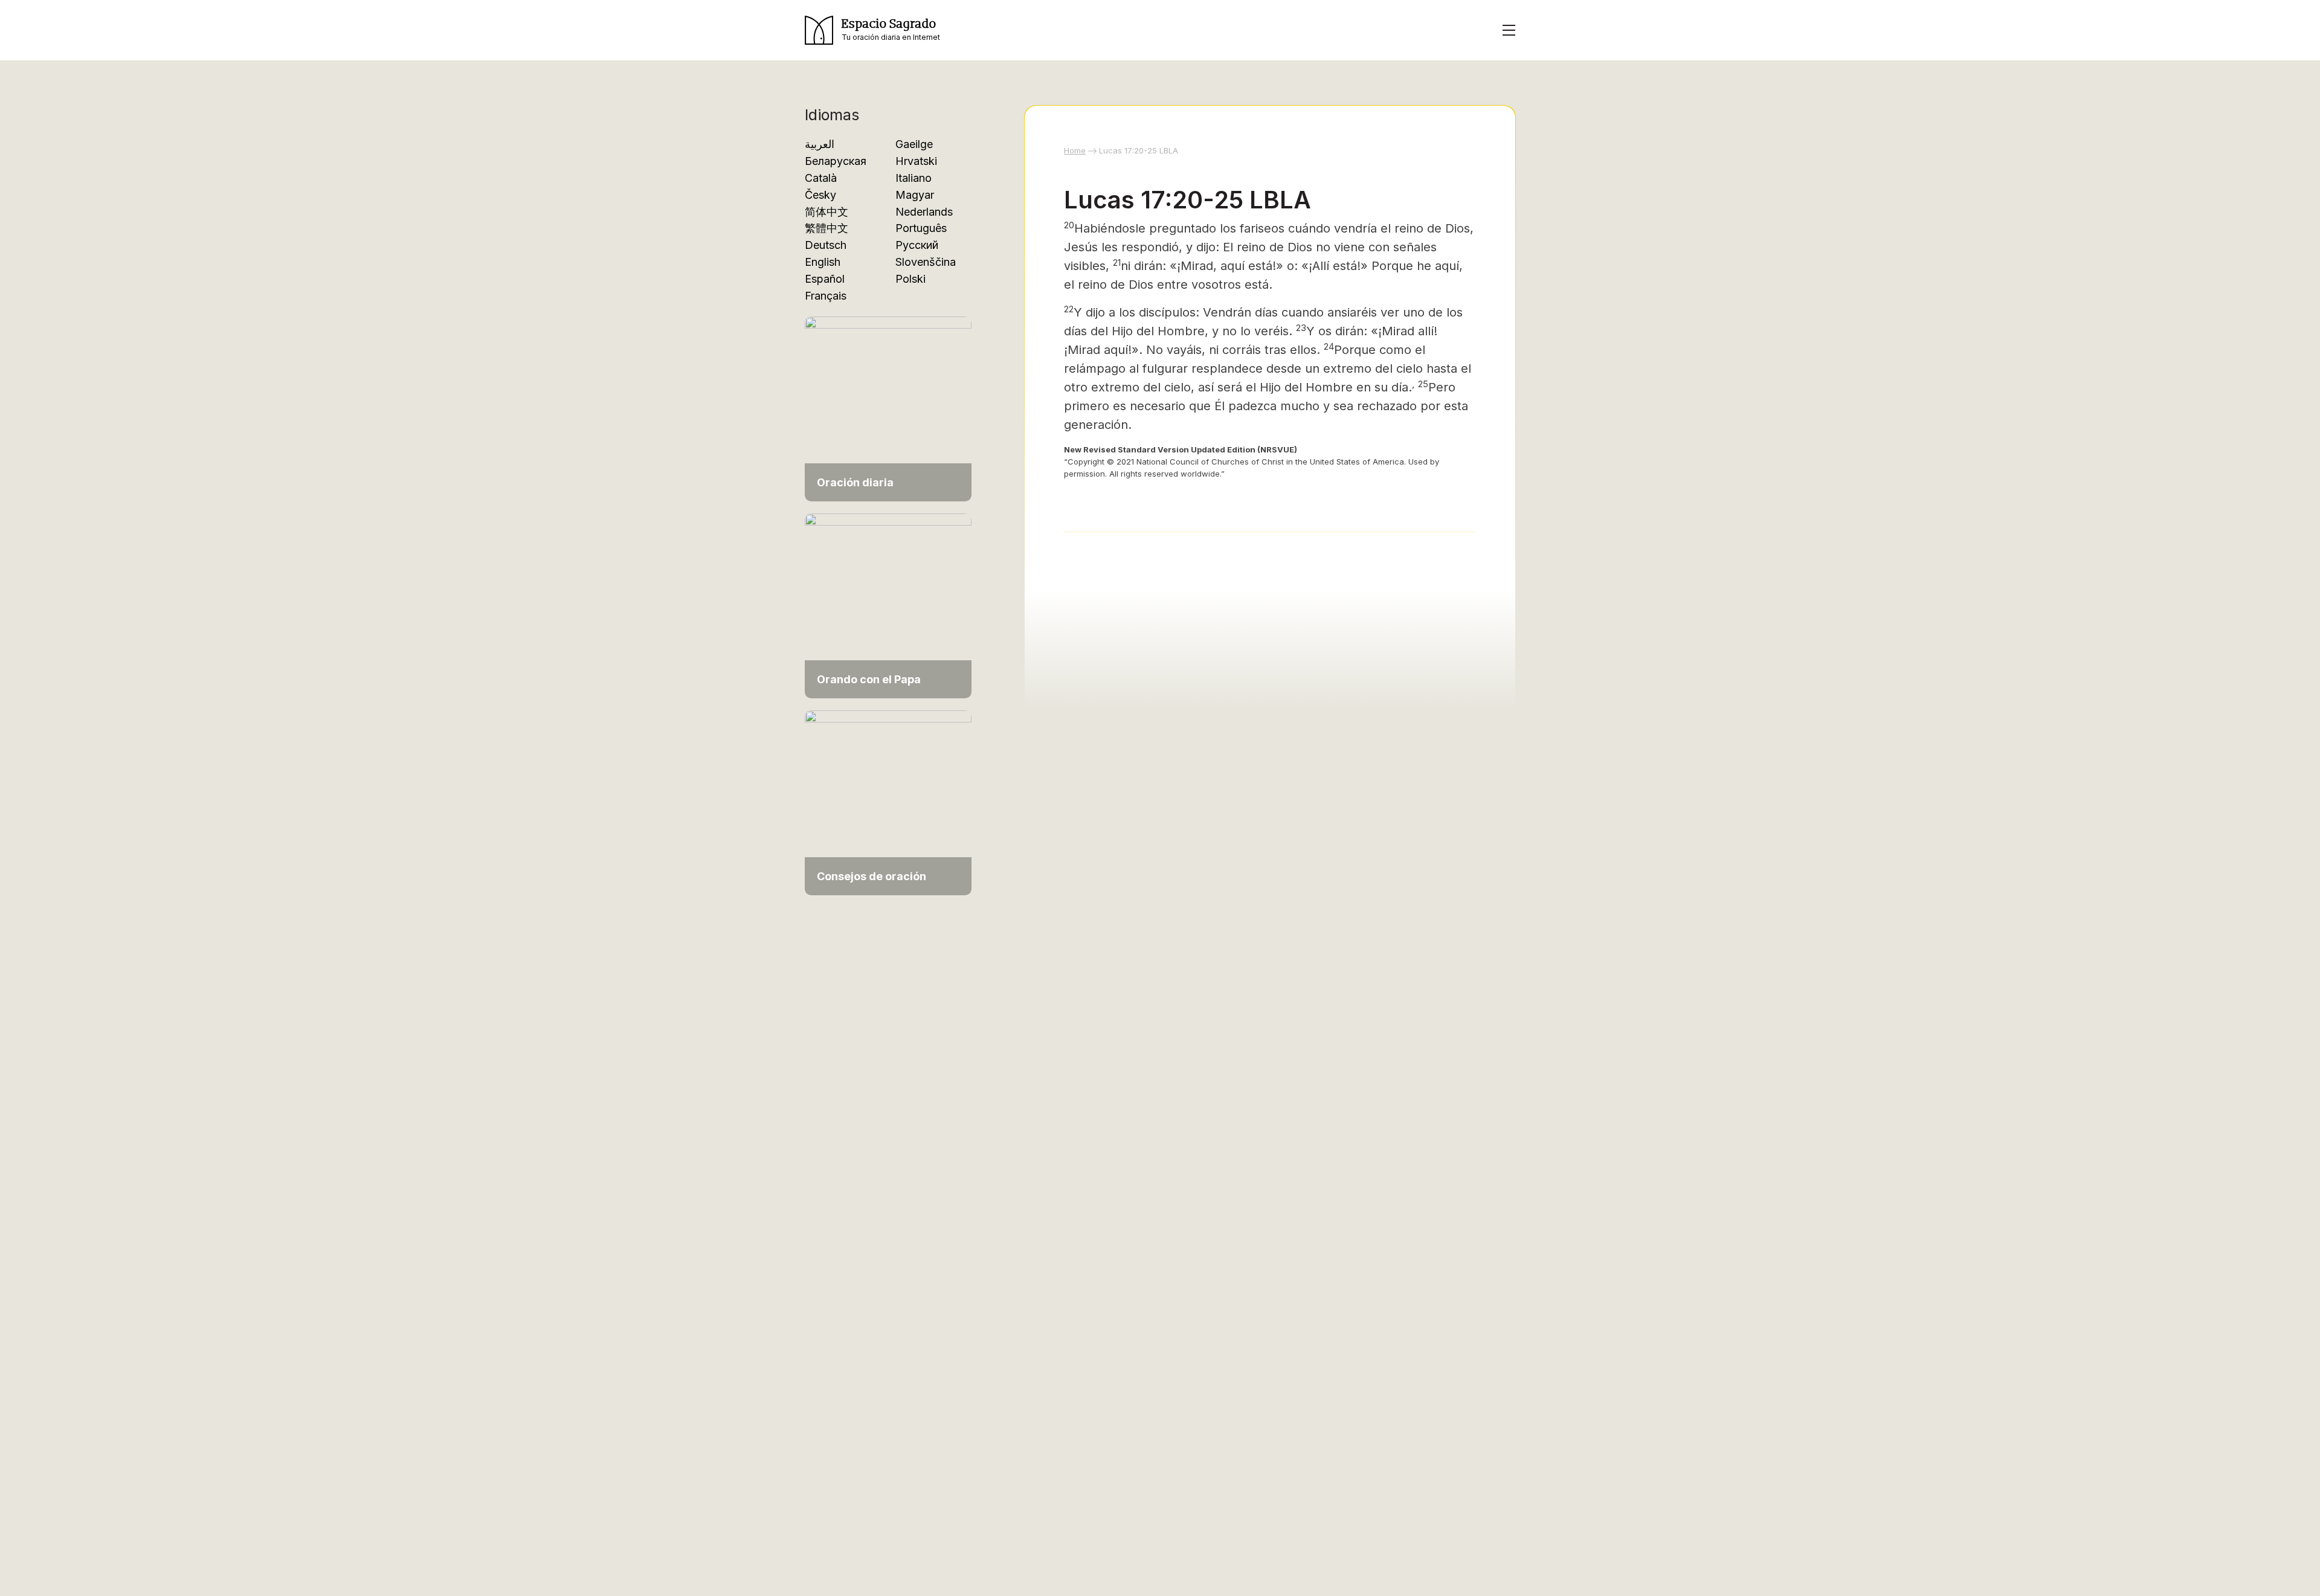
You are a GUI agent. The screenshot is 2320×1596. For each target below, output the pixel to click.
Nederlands (924, 212)
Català (821, 178)
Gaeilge (914, 144)
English (823, 262)
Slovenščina (926, 262)
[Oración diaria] (888, 408)
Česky (820, 195)
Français (826, 296)
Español (825, 279)
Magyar (915, 195)
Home (1075, 150)
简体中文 (826, 212)
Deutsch (826, 245)
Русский (917, 245)
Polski (910, 279)
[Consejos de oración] (888, 802)
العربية (820, 144)
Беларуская (836, 161)
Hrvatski (916, 161)
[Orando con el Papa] (888, 605)
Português (921, 228)
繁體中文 (826, 228)
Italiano (913, 178)
